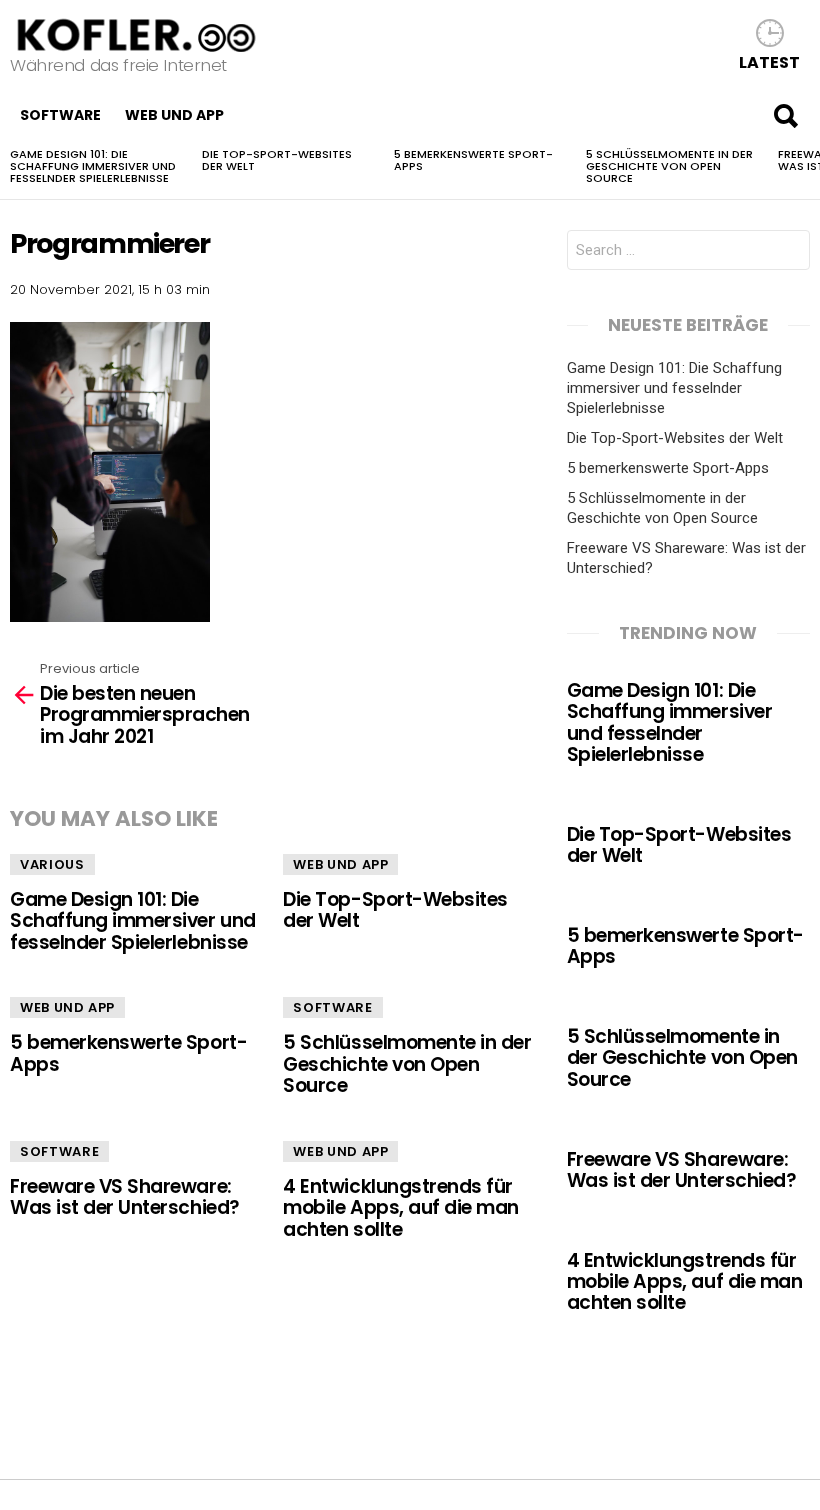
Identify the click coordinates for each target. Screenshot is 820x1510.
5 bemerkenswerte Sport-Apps (473, 160)
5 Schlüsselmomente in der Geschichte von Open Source (669, 166)
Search (785, 115)
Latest (769, 61)
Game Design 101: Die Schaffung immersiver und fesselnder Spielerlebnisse (93, 166)
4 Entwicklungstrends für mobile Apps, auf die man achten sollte (401, 1208)
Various (52, 864)
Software (60, 115)
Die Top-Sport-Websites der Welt (277, 160)
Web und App (174, 115)
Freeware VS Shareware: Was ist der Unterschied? (125, 1197)
